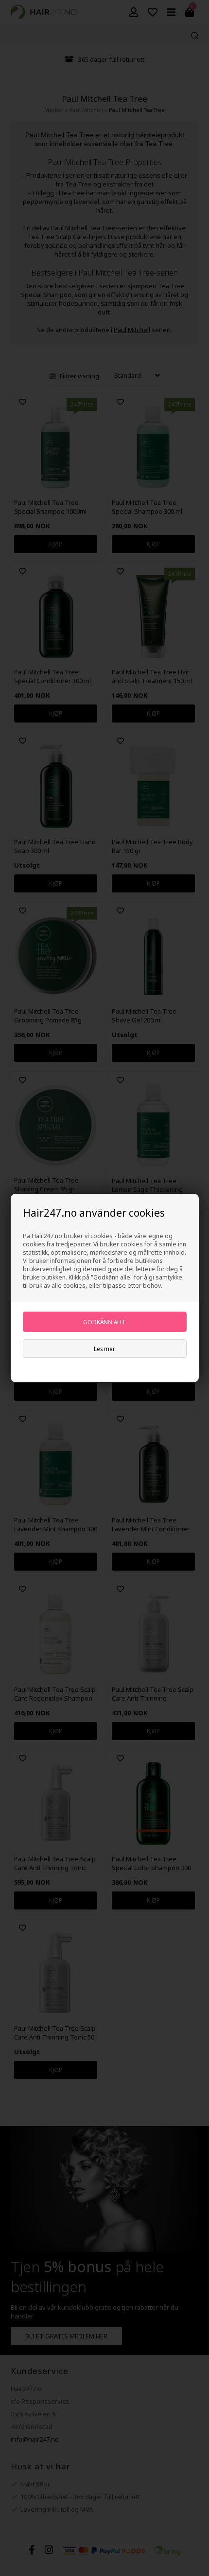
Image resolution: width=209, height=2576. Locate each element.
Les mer (104, 1349)
